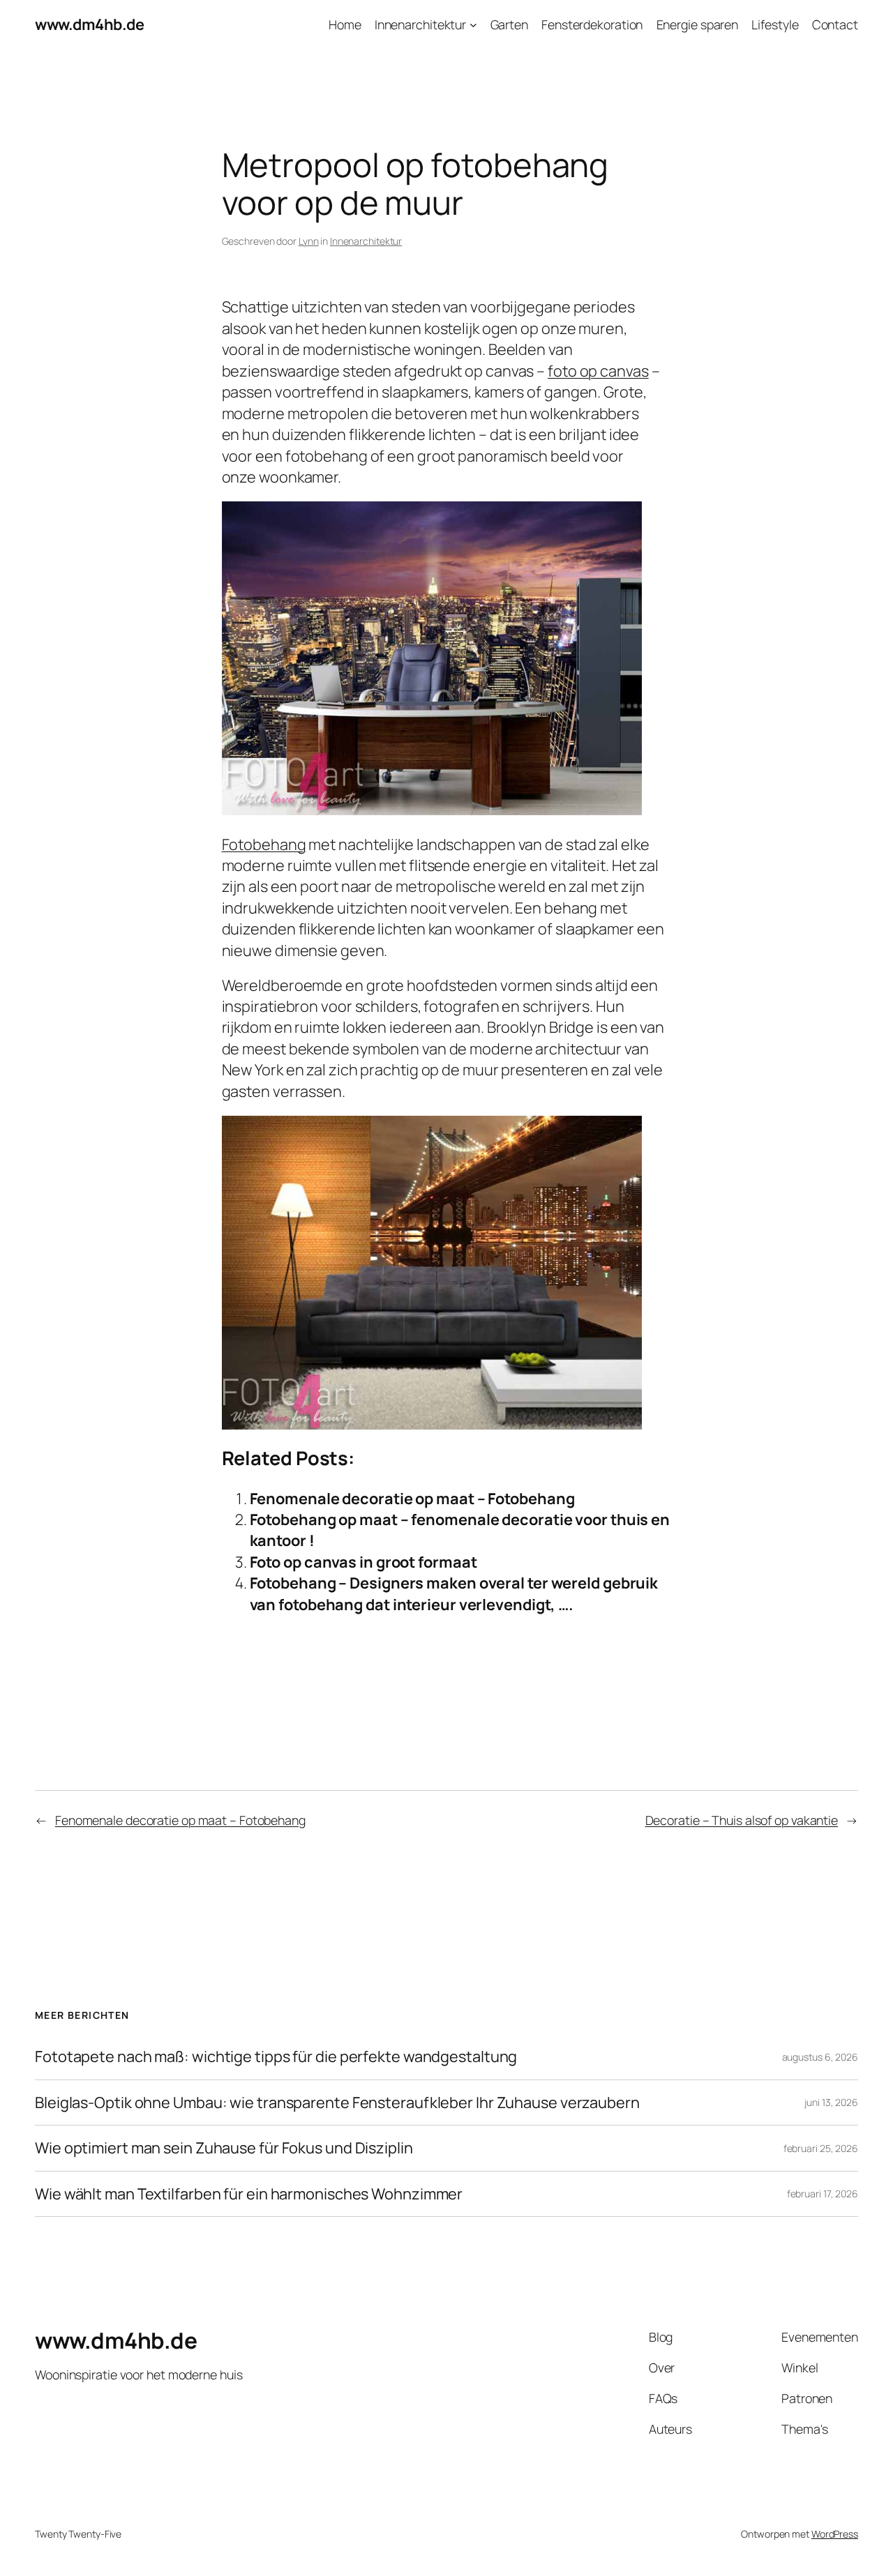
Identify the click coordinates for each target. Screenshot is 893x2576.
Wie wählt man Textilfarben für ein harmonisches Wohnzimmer (249, 2194)
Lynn (309, 241)
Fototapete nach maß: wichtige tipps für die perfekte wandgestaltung (276, 2056)
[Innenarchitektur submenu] (473, 25)
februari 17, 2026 (823, 2194)
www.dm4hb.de (89, 24)
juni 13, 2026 (831, 2102)
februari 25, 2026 (821, 2148)
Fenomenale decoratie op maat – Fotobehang (412, 1499)
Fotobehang (264, 844)
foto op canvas (598, 371)
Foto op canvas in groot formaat (363, 1562)
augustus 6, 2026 (820, 2057)
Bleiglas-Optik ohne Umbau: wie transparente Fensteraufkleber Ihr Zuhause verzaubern (337, 2103)
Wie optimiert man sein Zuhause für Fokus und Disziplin (224, 2148)
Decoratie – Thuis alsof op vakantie (742, 1820)
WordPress (835, 2534)
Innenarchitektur (366, 241)
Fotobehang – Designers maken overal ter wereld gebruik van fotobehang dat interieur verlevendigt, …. (454, 1593)
